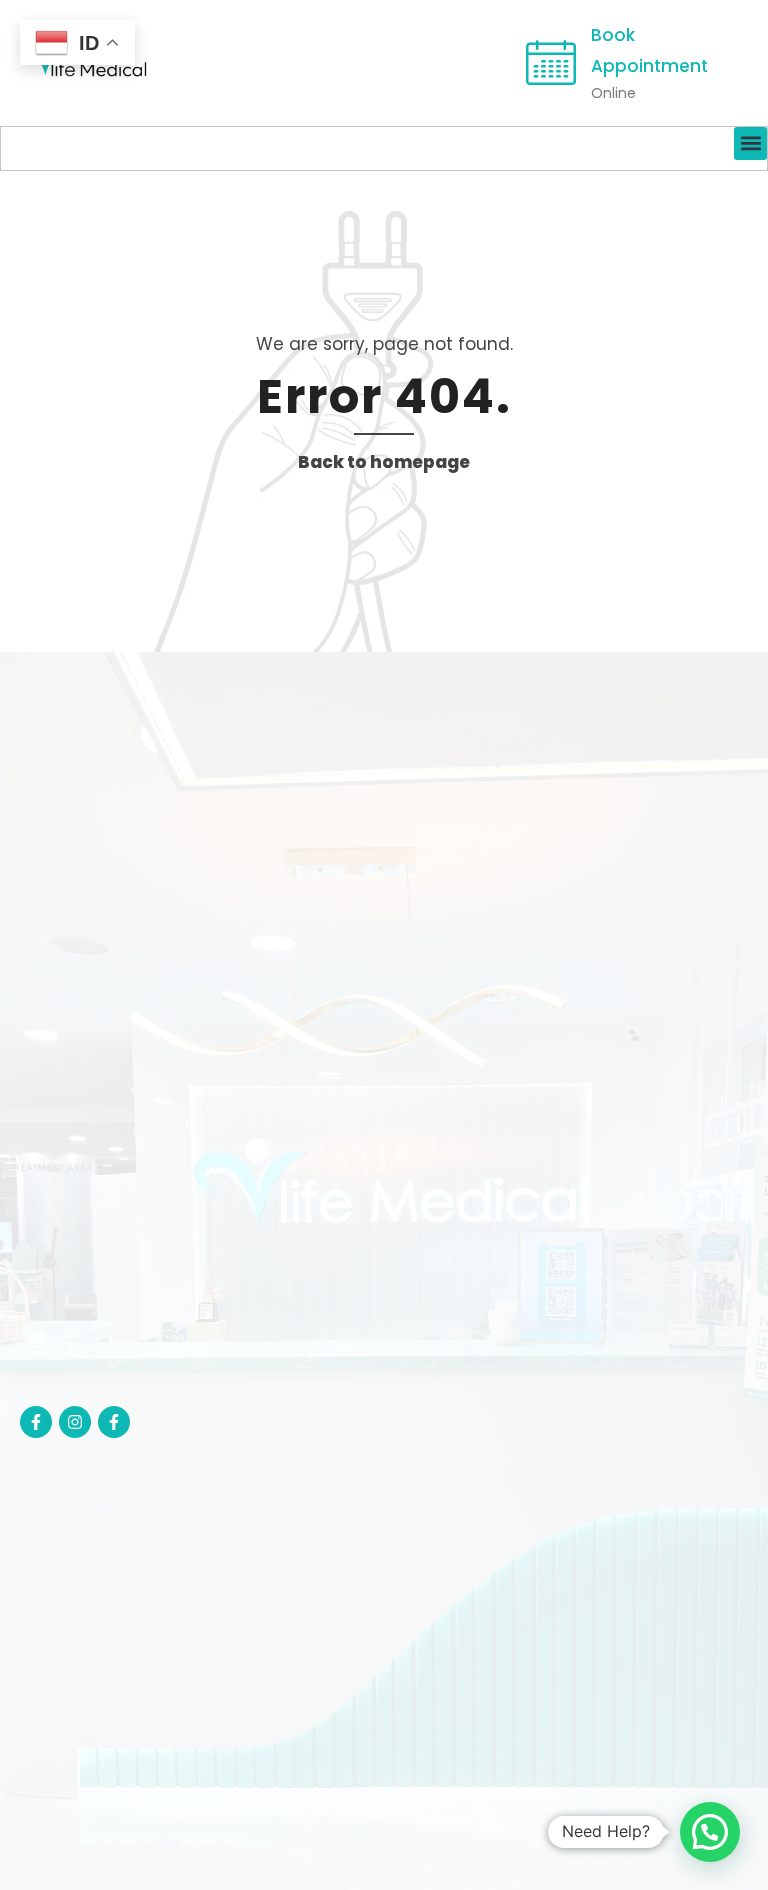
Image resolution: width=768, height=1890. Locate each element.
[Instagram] (75, 1422)
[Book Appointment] (551, 63)
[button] (750, 143)
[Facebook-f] (36, 1422)
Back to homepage (384, 462)
